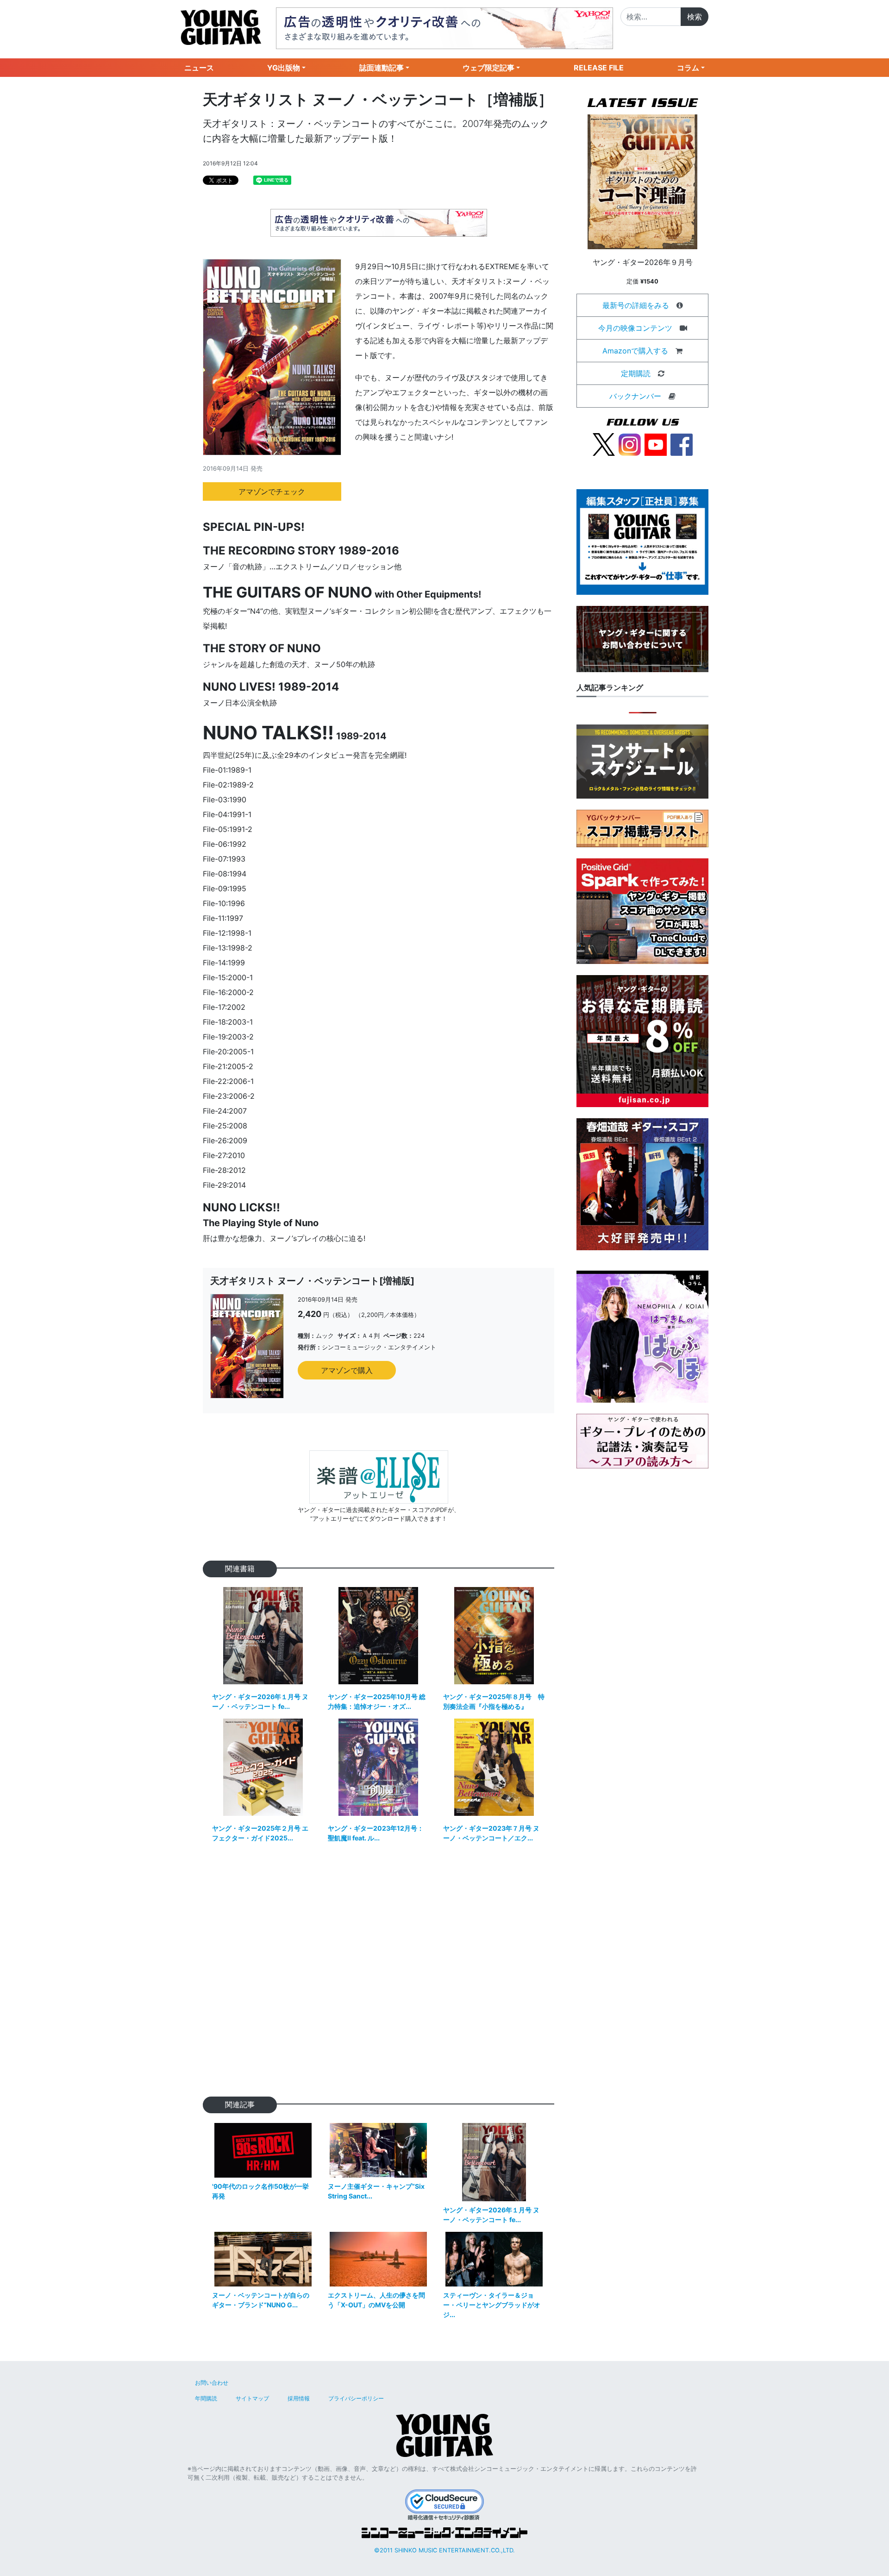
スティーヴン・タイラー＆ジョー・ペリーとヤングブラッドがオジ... (492, 2305)
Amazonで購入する (635, 351)
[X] (604, 444)
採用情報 (299, 2398)
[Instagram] (630, 444)
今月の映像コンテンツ (635, 328)
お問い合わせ (212, 2383)
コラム (688, 68)
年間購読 (206, 2398)
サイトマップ (252, 2398)
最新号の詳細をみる (636, 305)
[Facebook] (682, 444)
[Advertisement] (379, 1976)
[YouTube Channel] (656, 444)
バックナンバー (635, 396)
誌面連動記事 (382, 68)
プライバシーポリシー (356, 2398)
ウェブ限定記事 (488, 68)
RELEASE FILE (599, 68)
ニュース (199, 68)
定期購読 (636, 373)
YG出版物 (284, 68)
